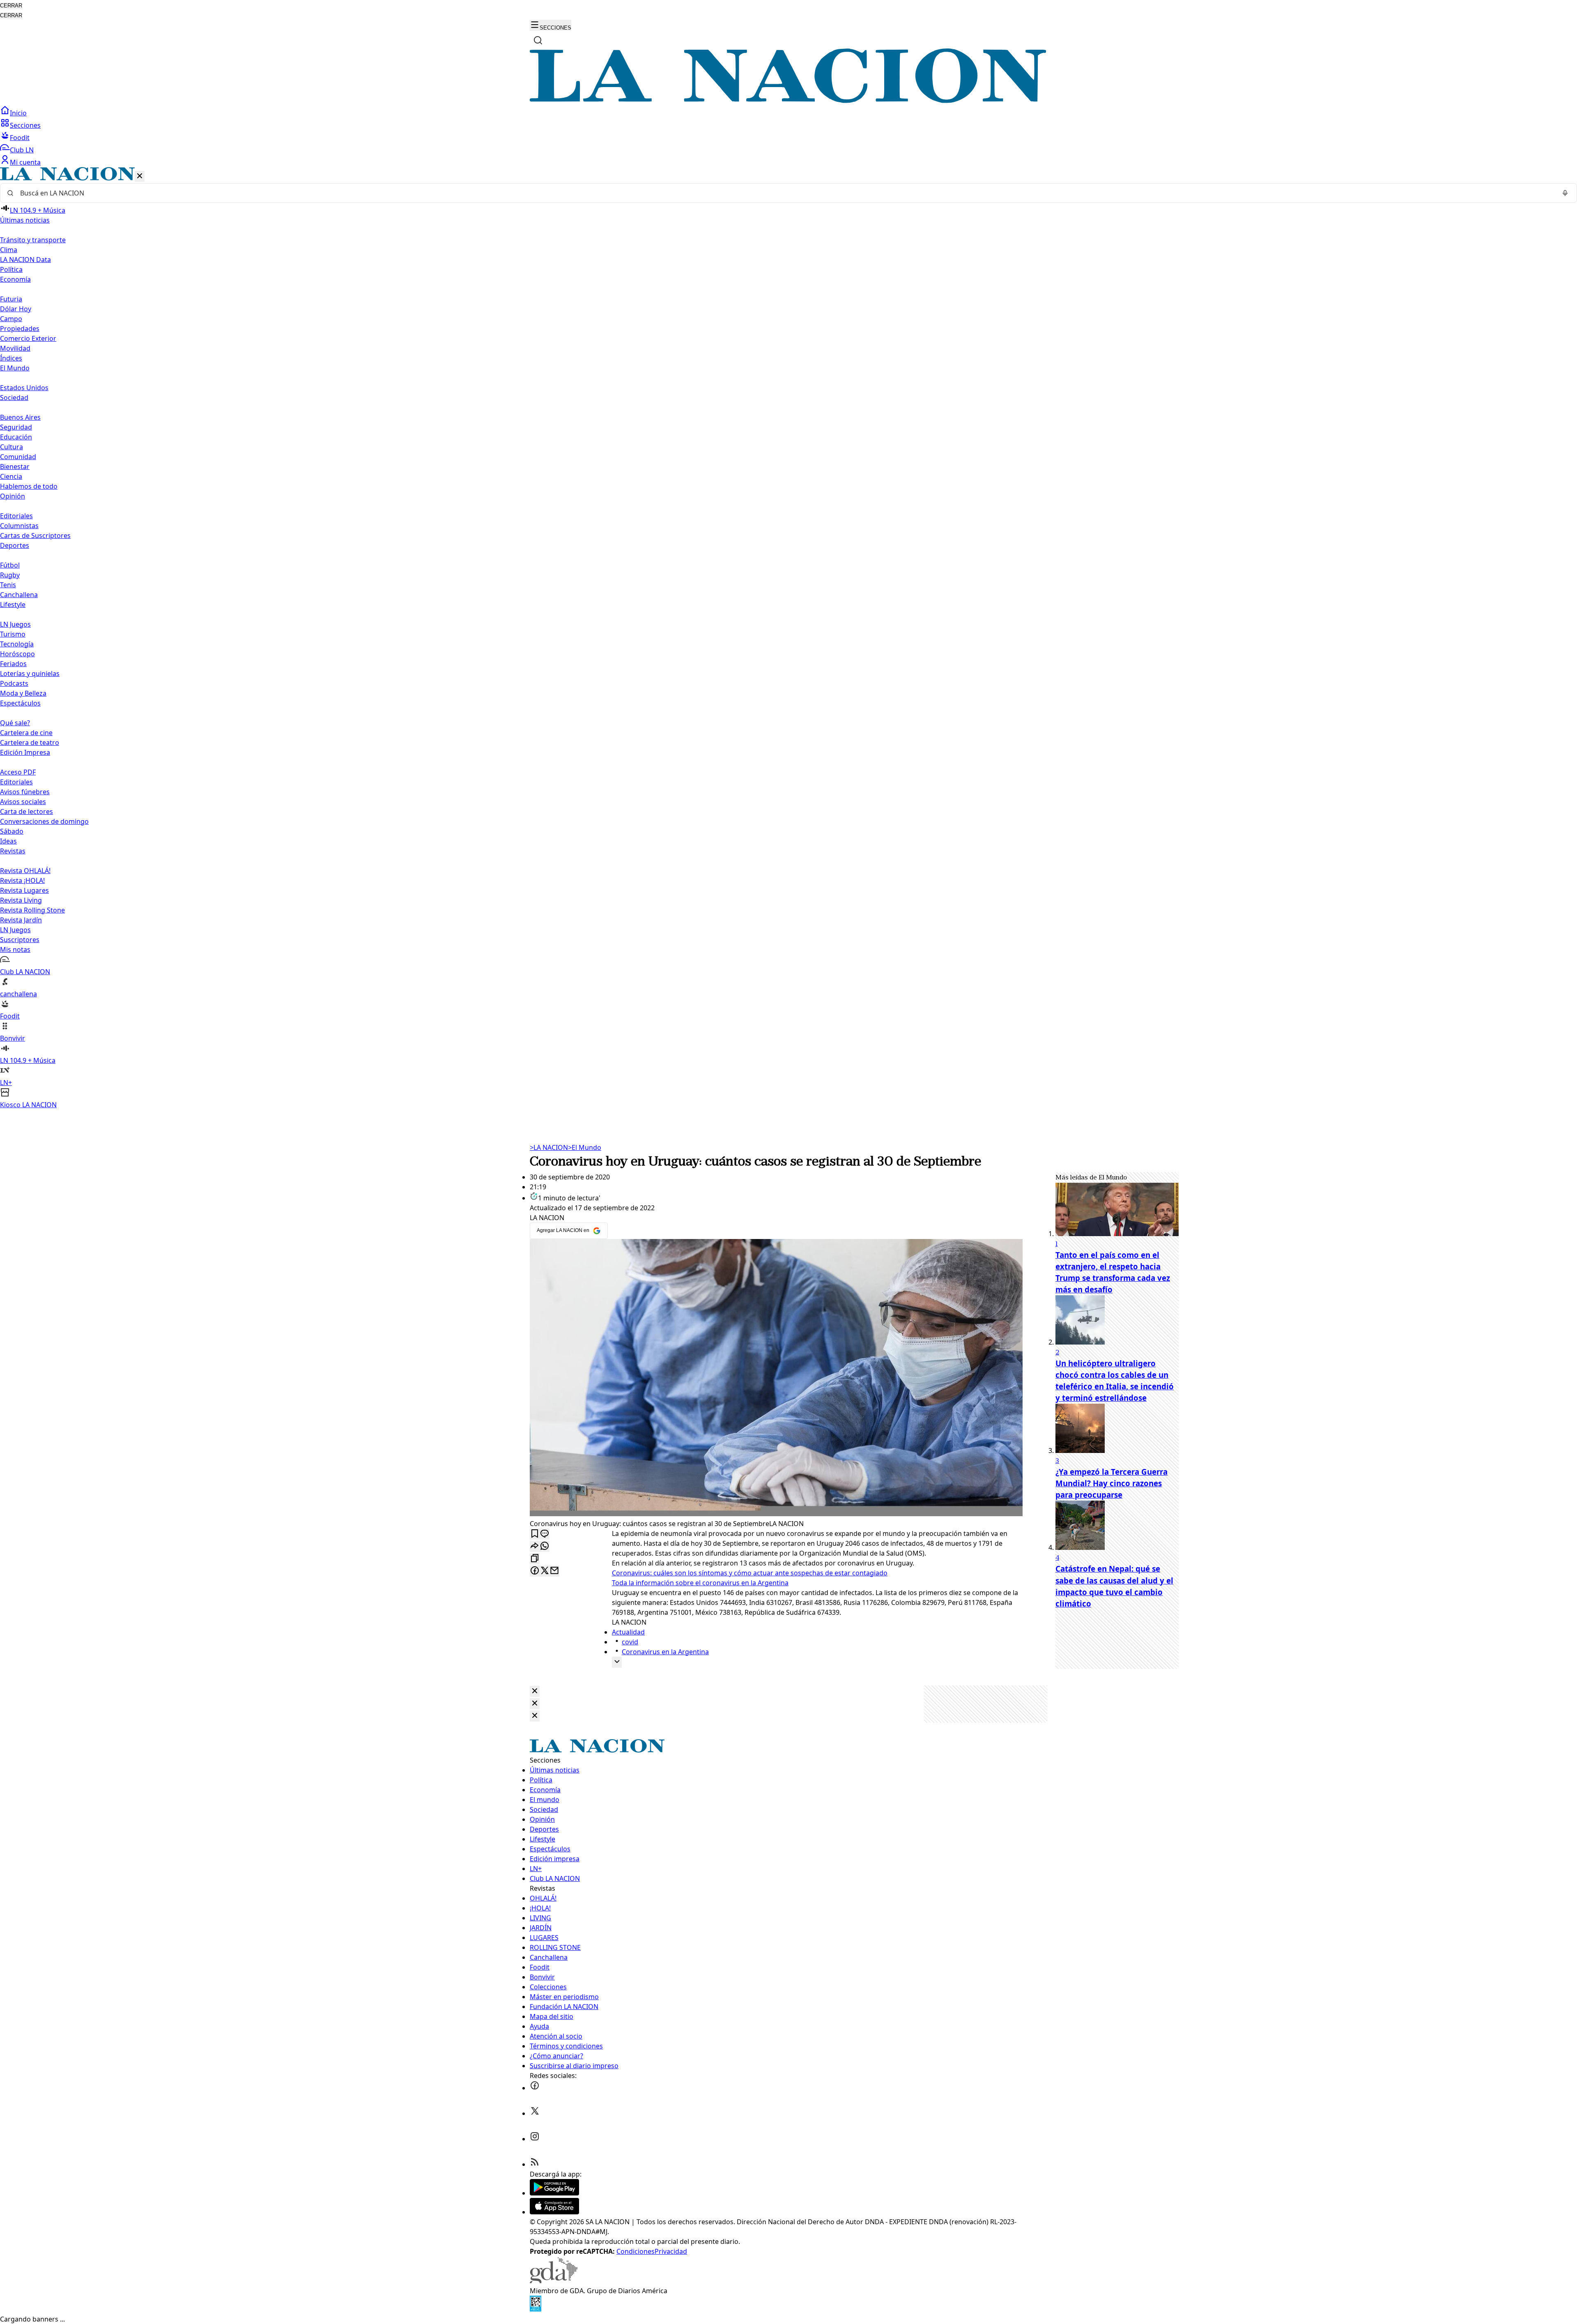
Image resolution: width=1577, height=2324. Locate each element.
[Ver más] (617, 1662)
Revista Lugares (24, 890)
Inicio (18, 113)
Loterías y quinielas (30, 674)
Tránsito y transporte (33, 240)
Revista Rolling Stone (32, 910)
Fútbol (10, 565)
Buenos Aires (20, 417)
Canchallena (19, 595)
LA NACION (549, 1147)
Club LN (22, 150)
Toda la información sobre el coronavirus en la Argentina (700, 1583)
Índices (11, 358)
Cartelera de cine (26, 733)
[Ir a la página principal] (788, 101)
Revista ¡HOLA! (22, 880)
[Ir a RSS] (535, 2164)
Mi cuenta (25, 162)
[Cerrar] (140, 176)
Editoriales (16, 516)
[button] (788, 638)
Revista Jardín (21, 920)
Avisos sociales (23, 802)
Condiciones (636, 2251)
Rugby (10, 575)
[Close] (535, 1691)
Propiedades (20, 329)
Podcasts (14, 683)
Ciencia (11, 476)
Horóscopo (17, 654)
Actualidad (628, 1632)
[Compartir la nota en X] (545, 1571)
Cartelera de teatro (30, 742)
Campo (11, 319)
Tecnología (17, 644)
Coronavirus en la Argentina (665, 1652)
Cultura (11, 447)
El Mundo (585, 1147)
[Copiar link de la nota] (535, 1559)
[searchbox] (785, 193)
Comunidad (18, 457)
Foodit (20, 138)
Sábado (12, 831)
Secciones (25, 125)
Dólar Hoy (16, 309)
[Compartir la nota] (535, 1546)
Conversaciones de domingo (44, 821)
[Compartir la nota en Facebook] (535, 1571)
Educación (16, 437)
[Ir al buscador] (538, 40)
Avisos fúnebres (25, 792)
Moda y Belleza (23, 693)
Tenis (8, 585)
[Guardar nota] (535, 1534)
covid (630, 1642)
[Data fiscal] (536, 2309)
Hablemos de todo (29, 486)
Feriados (13, 664)
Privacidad (671, 2251)
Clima (9, 250)
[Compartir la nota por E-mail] (554, 1571)
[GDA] (554, 2281)
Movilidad (15, 348)
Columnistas (19, 526)
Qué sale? (15, 723)
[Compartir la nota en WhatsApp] (545, 1546)
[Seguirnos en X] (535, 2113)
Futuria (11, 299)
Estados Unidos (24, 388)
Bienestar (15, 467)
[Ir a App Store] (554, 2212)
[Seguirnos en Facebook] (535, 2088)
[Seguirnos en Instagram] (535, 2139)
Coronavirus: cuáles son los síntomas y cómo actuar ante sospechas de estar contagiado (750, 1573)
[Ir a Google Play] (554, 2193)
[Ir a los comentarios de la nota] (545, 1534)
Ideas (8, 841)
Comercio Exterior (28, 338)
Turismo (13, 634)
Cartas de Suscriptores (35, 536)
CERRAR (11, 6)
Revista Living (21, 900)
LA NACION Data (25, 260)
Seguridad (16, 427)
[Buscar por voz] (1565, 193)
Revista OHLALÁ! (25, 871)
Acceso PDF (18, 772)
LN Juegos (15, 624)
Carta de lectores (26, 811)
